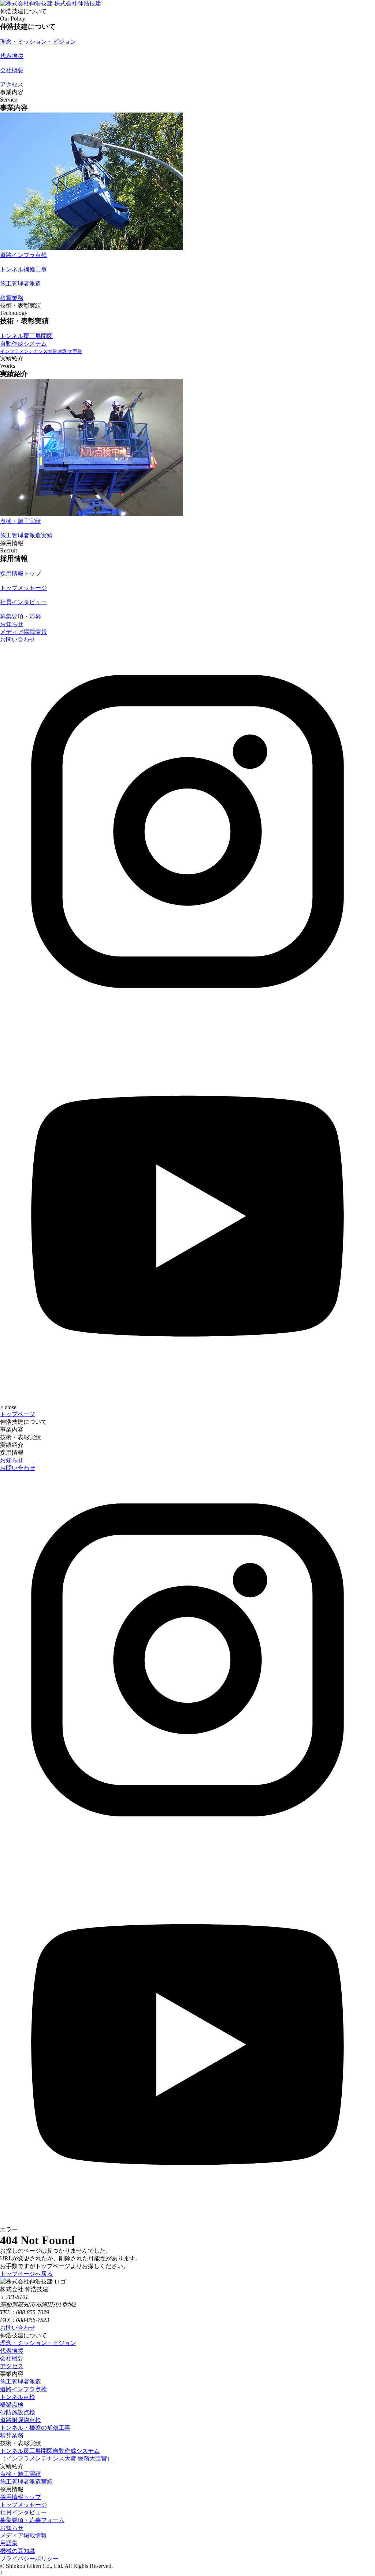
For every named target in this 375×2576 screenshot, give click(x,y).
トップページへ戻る (26, 2274)
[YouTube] (187, 1394)
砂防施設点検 (18, 2412)
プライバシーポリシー (29, 2559)
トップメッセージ (23, 2505)
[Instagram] (187, 1017)
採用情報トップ (21, 2497)
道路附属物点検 (21, 2420)
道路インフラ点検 (23, 2389)
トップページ (18, 1414)
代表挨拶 (12, 2351)
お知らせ (12, 624)
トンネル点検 (18, 2397)
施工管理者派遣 (21, 2382)
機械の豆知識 (18, 2551)
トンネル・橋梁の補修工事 (35, 2428)
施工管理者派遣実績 (26, 2482)
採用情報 (12, 1453)
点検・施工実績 (21, 2474)
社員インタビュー (23, 2512)
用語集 (9, 2543)
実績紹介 (12, 1445)
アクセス (12, 2366)
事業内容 (12, 1430)
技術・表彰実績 (21, 1437)
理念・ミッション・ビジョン (38, 2343)
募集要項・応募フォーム (32, 2520)
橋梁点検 (12, 2405)
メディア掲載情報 (23, 632)
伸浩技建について (23, 1422)
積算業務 (12, 2435)
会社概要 (12, 2358)
